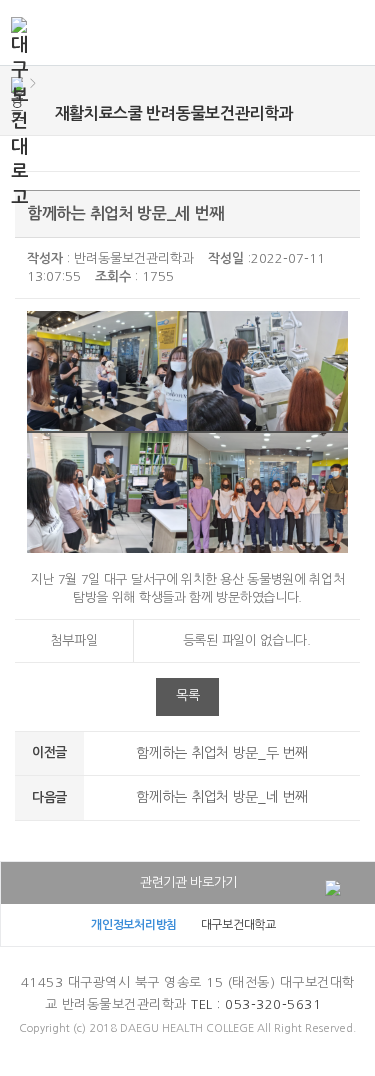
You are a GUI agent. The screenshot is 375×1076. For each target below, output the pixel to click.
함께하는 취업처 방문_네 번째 (221, 797)
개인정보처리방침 (134, 925)
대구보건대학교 (238, 925)
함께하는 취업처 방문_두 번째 (221, 753)
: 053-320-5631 (256, 1004)
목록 (187, 695)
